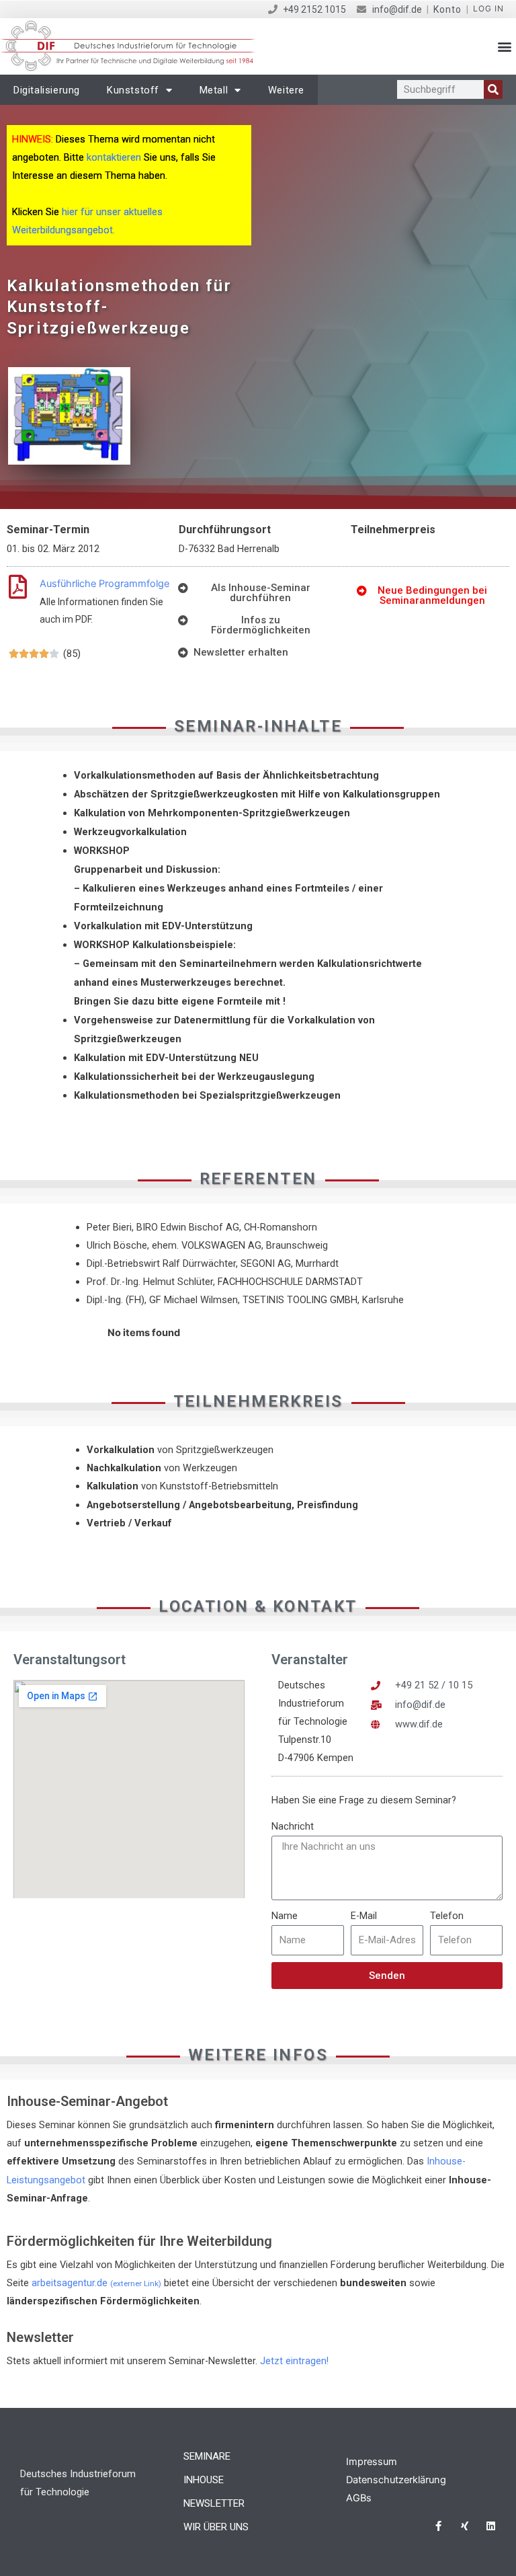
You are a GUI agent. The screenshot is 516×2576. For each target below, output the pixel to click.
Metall (214, 90)
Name (285, 1916)
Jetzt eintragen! (294, 2361)
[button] (505, 47)
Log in (488, 8)
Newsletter (214, 2503)
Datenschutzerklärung (396, 2480)
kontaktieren (114, 157)
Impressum (372, 2462)
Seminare (207, 2456)
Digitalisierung (47, 90)
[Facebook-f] (438, 2526)
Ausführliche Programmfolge (104, 584)
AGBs (359, 2498)
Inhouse (204, 2480)
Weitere (286, 90)
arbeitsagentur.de (96, 2283)
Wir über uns (216, 2527)
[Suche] (493, 89)
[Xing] (465, 2526)
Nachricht (293, 1826)
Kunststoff (133, 90)
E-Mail (364, 1916)
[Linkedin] (491, 2526)
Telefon (447, 1916)
